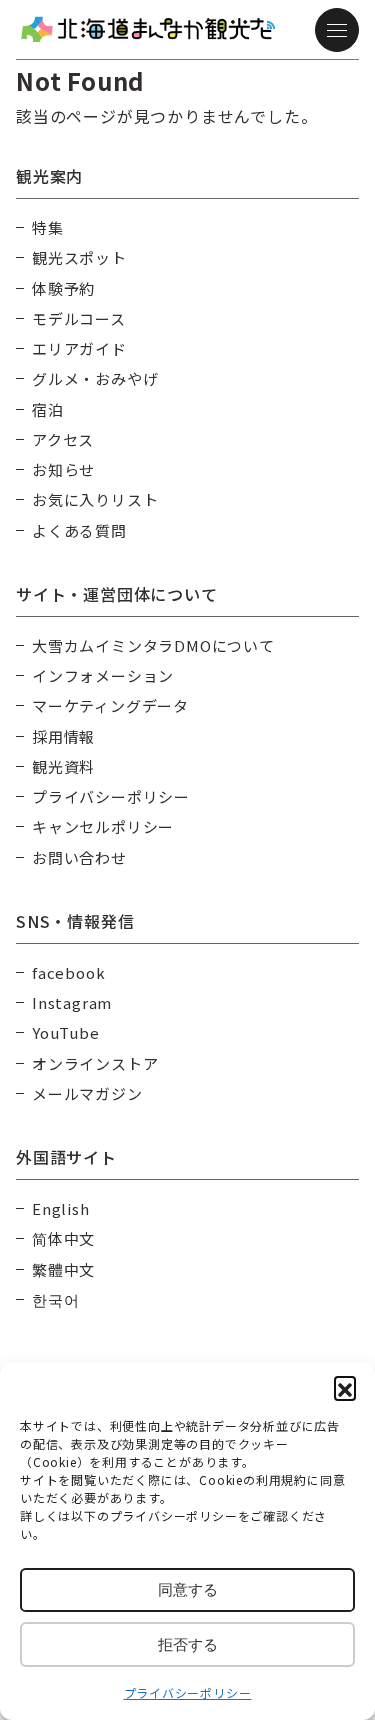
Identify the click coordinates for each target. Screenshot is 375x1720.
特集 (48, 227)
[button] (345, 1387)
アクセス (63, 439)
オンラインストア (95, 1063)
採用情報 (63, 736)
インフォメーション (103, 675)
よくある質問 (79, 530)
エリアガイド (79, 348)
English (61, 1208)
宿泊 (48, 409)
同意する (188, 1589)
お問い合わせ (79, 857)
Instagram (72, 1002)
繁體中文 (63, 1269)
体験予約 (63, 288)
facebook (68, 972)
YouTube (66, 1032)
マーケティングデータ (110, 705)
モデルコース (79, 318)
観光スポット (79, 257)
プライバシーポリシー (188, 1692)
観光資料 (63, 766)
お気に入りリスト (95, 499)
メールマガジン (87, 1093)
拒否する (188, 1644)
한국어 (55, 1299)
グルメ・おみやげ (95, 378)
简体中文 (63, 1238)
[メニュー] (337, 30)
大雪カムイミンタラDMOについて (153, 645)
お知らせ (63, 469)
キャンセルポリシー (103, 826)
